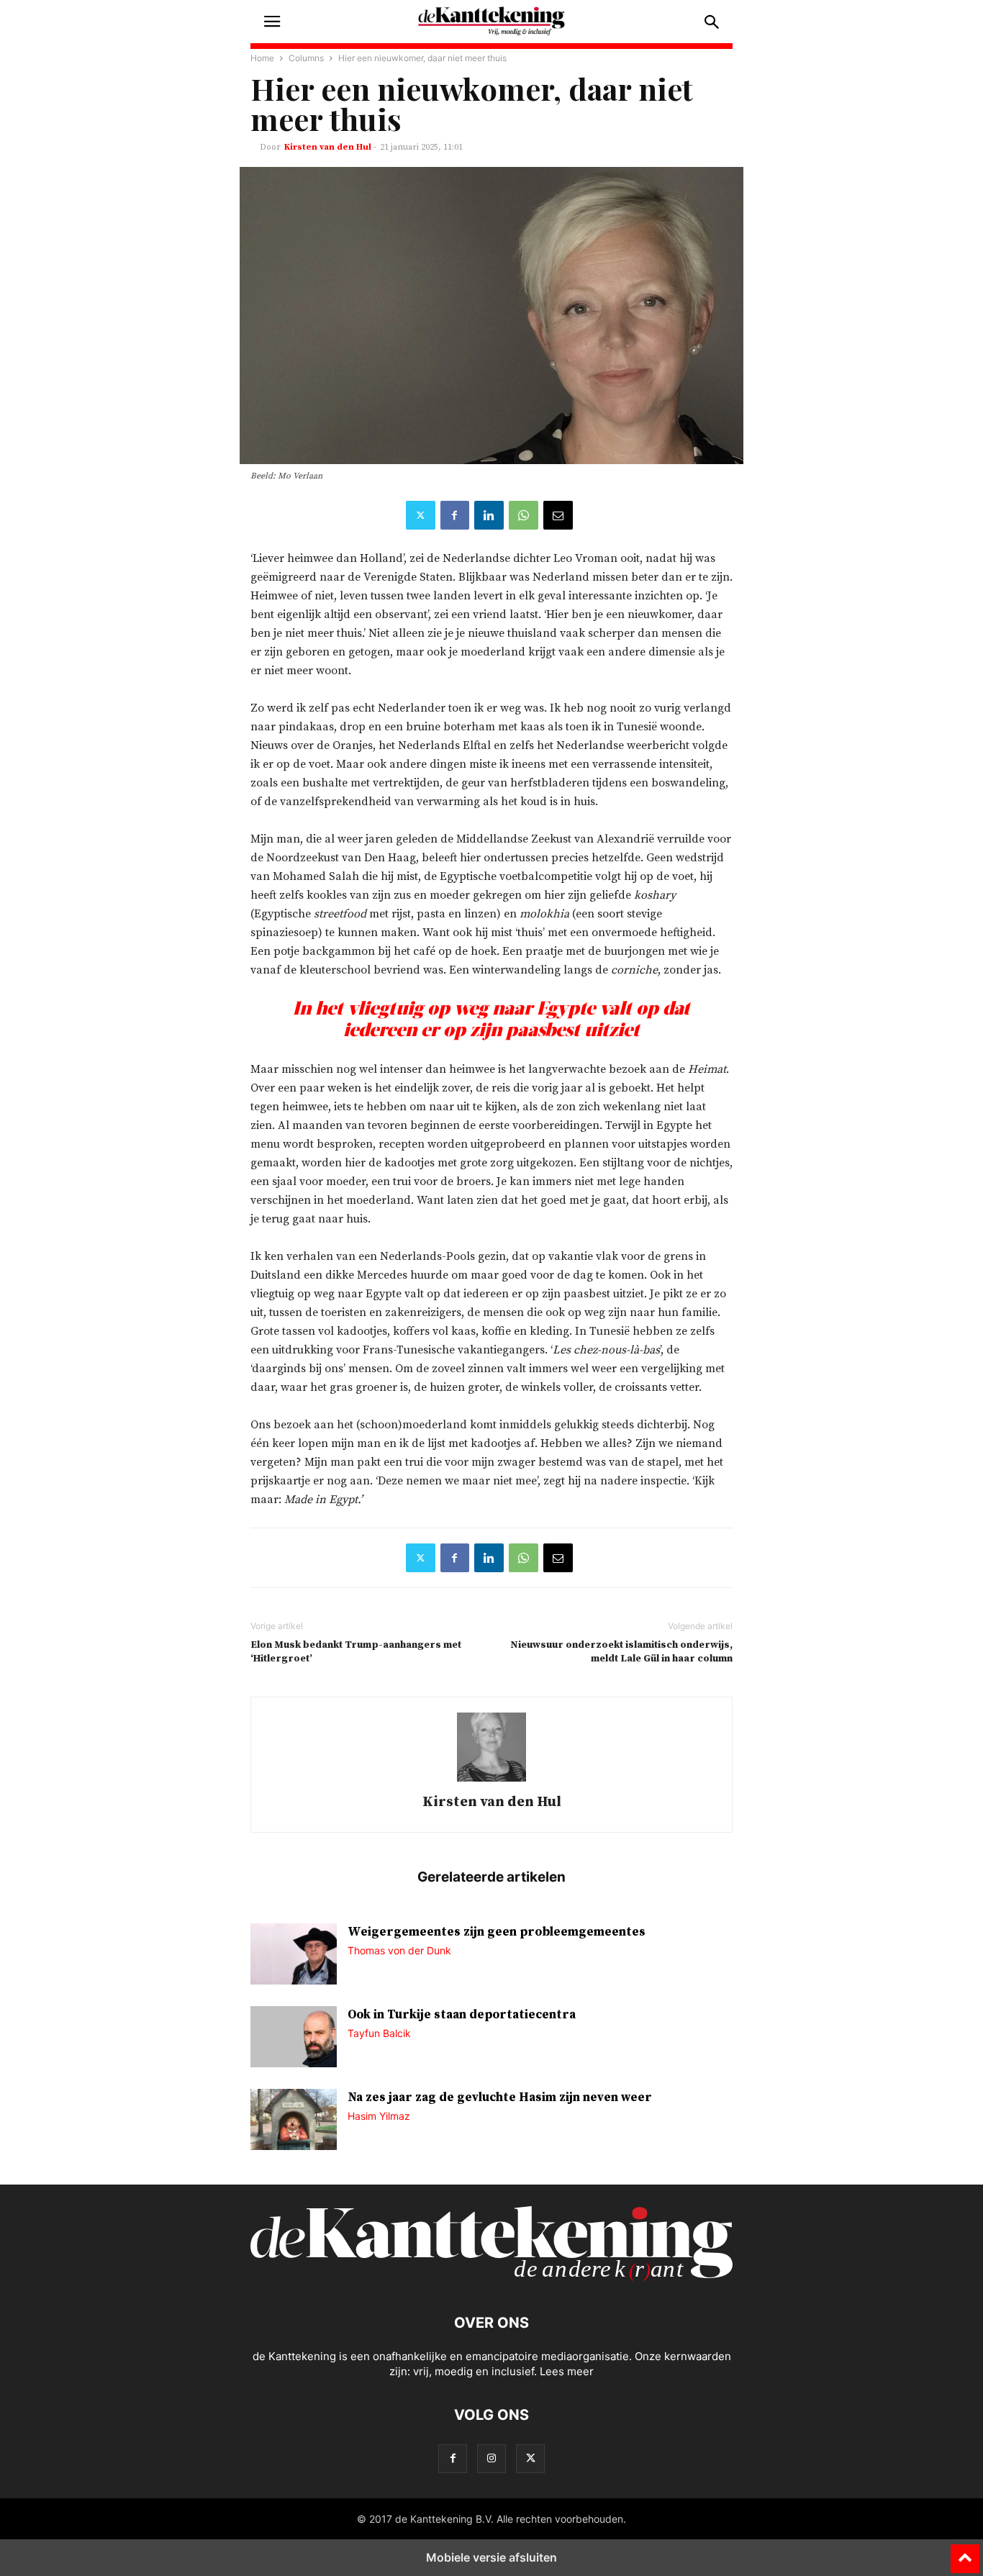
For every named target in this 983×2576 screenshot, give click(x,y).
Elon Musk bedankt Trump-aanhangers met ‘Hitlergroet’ (356, 1652)
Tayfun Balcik (379, 2033)
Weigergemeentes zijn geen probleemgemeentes (497, 1932)
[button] (272, 22)
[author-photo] (491, 1781)
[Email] (558, 515)
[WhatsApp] (524, 515)
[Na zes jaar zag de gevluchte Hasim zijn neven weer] (294, 2121)
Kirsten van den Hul (328, 147)
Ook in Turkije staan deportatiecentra (462, 2015)
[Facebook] (455, 515)
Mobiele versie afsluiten (491, 2557)
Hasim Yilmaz (379, 2116)
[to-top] (965, 2552)
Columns (306, 58)
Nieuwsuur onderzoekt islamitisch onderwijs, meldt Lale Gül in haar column (621, 1652)
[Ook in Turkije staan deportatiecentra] (294, 2038)
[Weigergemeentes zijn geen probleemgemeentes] (294, 1956)
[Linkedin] (489, 515)
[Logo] (491, 2279)
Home (262, 58)
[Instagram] (491, 2458)
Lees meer (567, 2371)
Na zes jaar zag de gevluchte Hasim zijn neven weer (500, 2097)
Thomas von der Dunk (399, 1950)
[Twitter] (421, 515)
